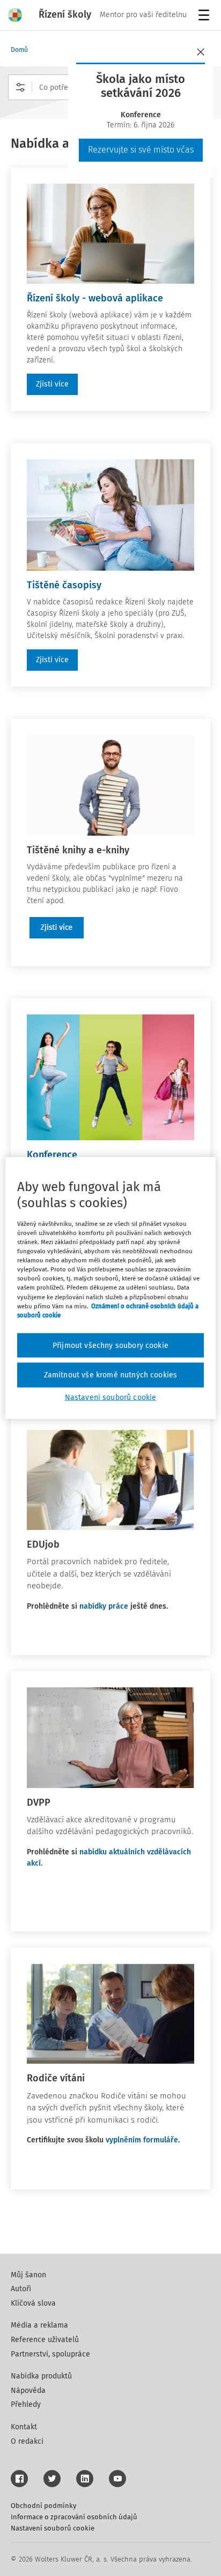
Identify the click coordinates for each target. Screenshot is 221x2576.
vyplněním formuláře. (144, 2140)
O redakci (27, 2441)
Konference (52, 1155)
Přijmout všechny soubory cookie (110, 1345)
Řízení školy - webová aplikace (95, 298)
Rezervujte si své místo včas (141, 150)
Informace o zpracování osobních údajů (74, 2517)
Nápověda (28, 2391)
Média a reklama (39, 2325)
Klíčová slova (33, 2303)
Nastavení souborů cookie (53, 2528)
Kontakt (24, 2427)
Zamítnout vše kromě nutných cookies (111, 1375)
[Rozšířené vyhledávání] (20, 87)
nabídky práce (104, 1606)
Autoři (21, 2289)
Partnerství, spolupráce (50, 2354)
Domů (19, 50)
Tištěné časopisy (64, 585)
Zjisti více (52, 384)
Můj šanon (28, 2275)
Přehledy (26, 2404)
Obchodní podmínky (43, 2506)
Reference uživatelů (45, 2340)
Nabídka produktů (41, 2376)
